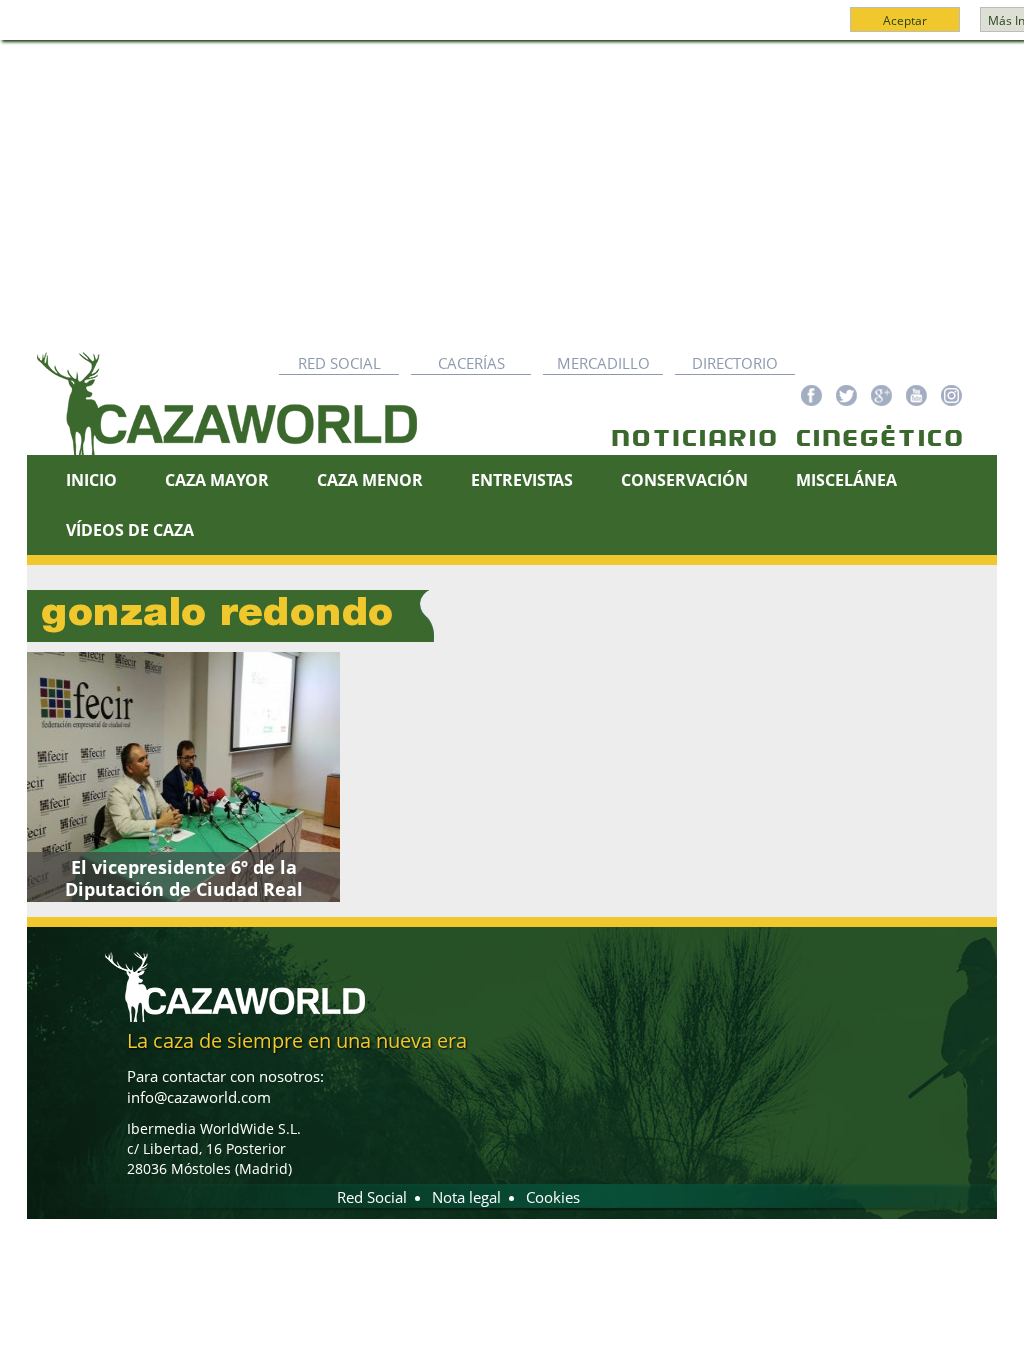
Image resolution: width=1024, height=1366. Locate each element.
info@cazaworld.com (199, 1097)
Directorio (735, 363)
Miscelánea (846, 480)
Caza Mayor (217, 480)
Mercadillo (603, 363)
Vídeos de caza (130, 530)
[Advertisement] (512, 191)
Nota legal (466, 1197)
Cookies (553, 1197)
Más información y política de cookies (548, 29)
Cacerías (471, 363)
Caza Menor (370, 480)
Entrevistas (522, 480)
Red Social (339, 363)
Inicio (91, 480)
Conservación (684, 480)
